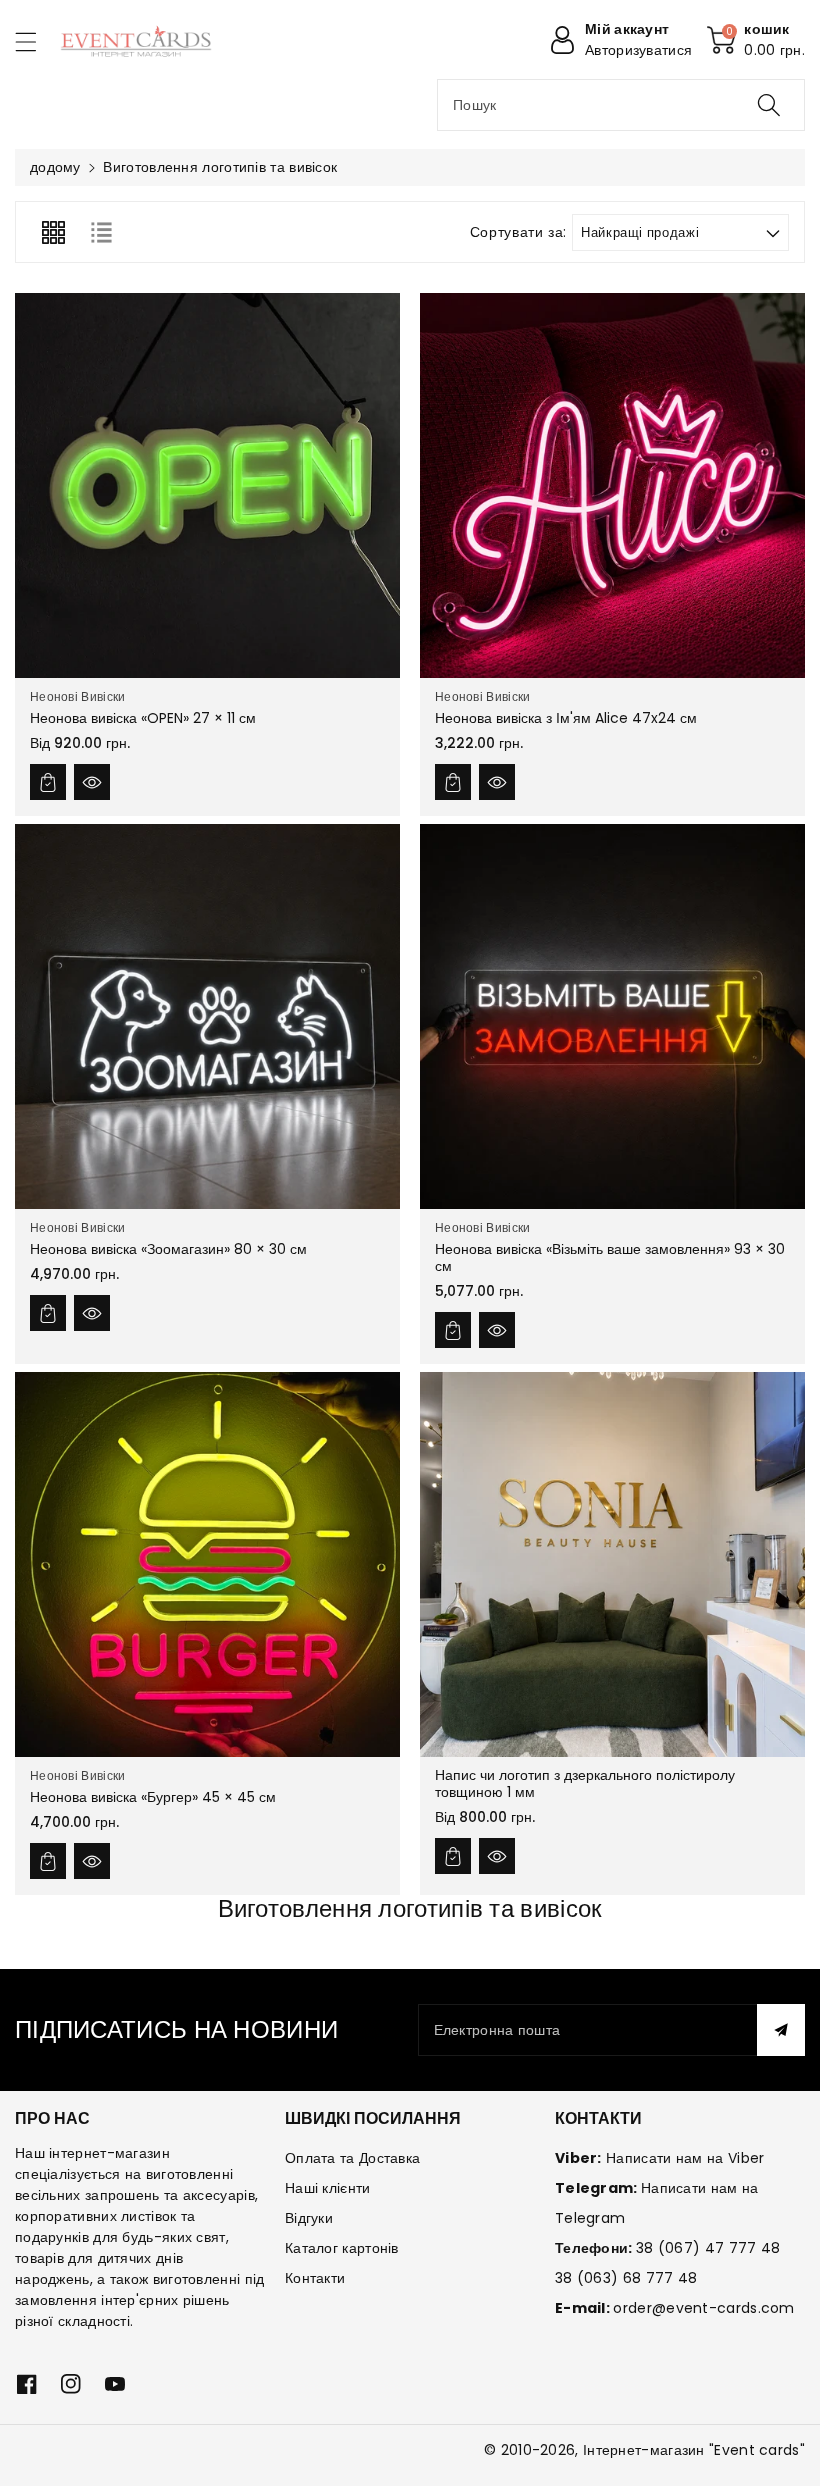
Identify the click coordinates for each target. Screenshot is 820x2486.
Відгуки (309, 2218)
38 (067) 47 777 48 (708, 2248)
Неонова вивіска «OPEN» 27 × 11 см (143, 718)
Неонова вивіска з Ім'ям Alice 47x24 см (566, 718)
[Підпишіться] (781, 2030)
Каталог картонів (342, 2248)
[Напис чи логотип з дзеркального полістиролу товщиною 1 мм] (612, 1564)
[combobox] (621, 105)
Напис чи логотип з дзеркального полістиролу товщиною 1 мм (585, 1783)
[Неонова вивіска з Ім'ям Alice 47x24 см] (612, 485)
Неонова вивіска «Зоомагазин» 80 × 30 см (168, 1249)
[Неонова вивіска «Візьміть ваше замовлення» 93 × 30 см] (612, 1016)
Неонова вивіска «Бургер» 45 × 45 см (153, 1797)
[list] (101, 232)
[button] (35, 41)
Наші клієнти (328, 2188)
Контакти (315, 2278)
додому (55, 167)
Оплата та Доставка (352, 2158)
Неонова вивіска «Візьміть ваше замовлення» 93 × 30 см (610, 1257)
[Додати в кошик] (48, 782)
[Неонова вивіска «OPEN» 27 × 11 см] (207, 485)
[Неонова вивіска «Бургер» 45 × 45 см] (207, 1564)
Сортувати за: (518, 232)
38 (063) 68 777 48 (626, 2278)
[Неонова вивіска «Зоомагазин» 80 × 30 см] (207, 1016)
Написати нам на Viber (685, 2158)
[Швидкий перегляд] (92, 782)
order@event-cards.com (703, 2308)
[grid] (53, 232)
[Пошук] (769, 105)
